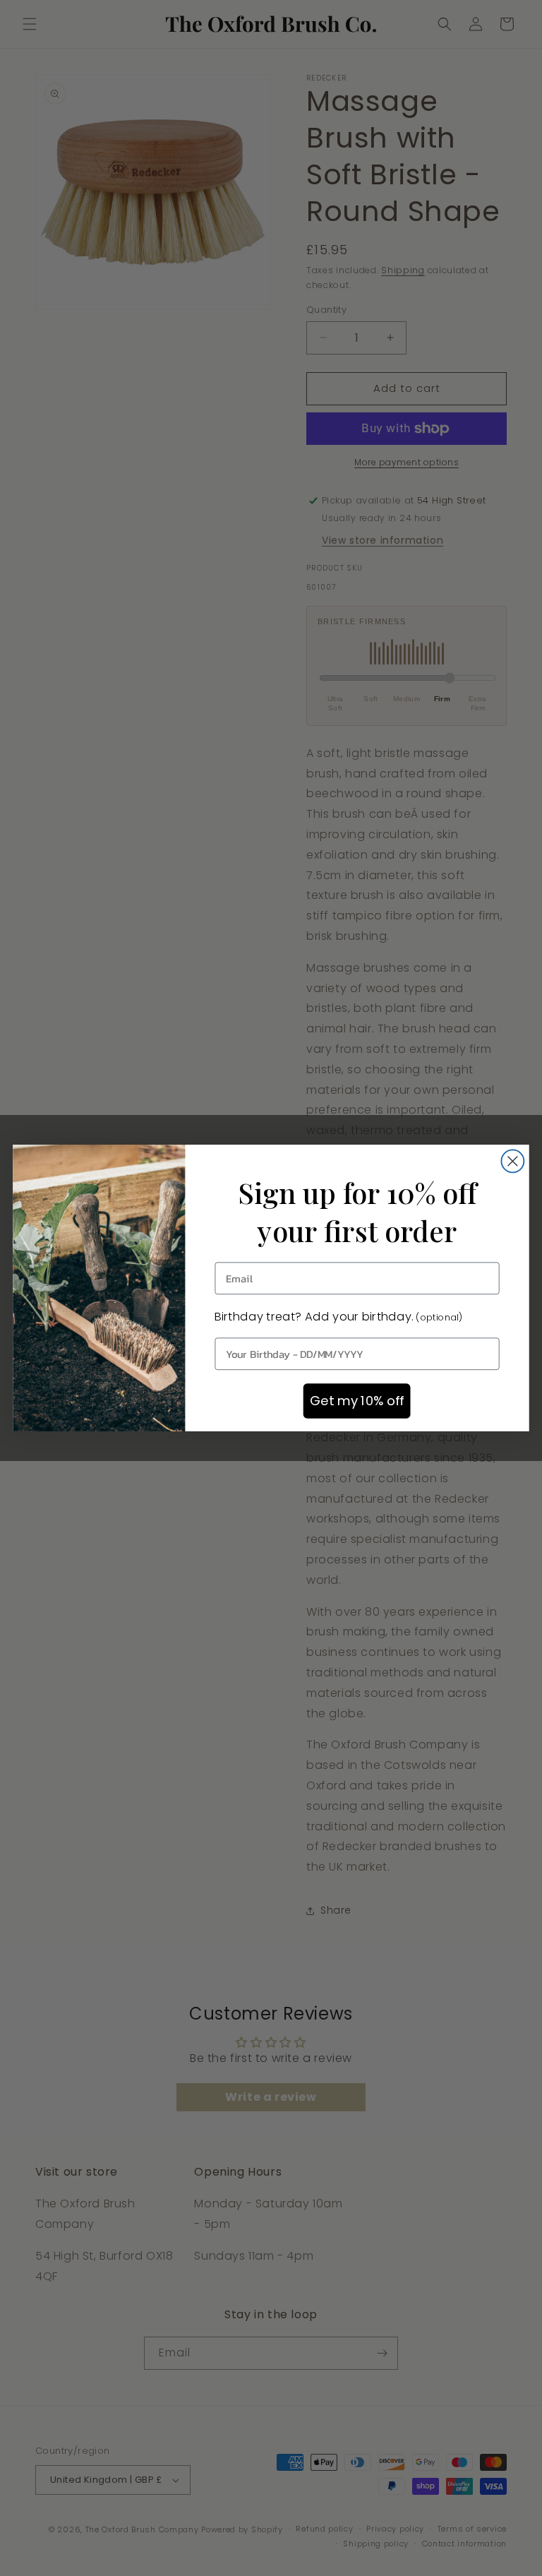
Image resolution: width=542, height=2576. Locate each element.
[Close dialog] (512, 1161)
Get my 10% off (357, 1401)
